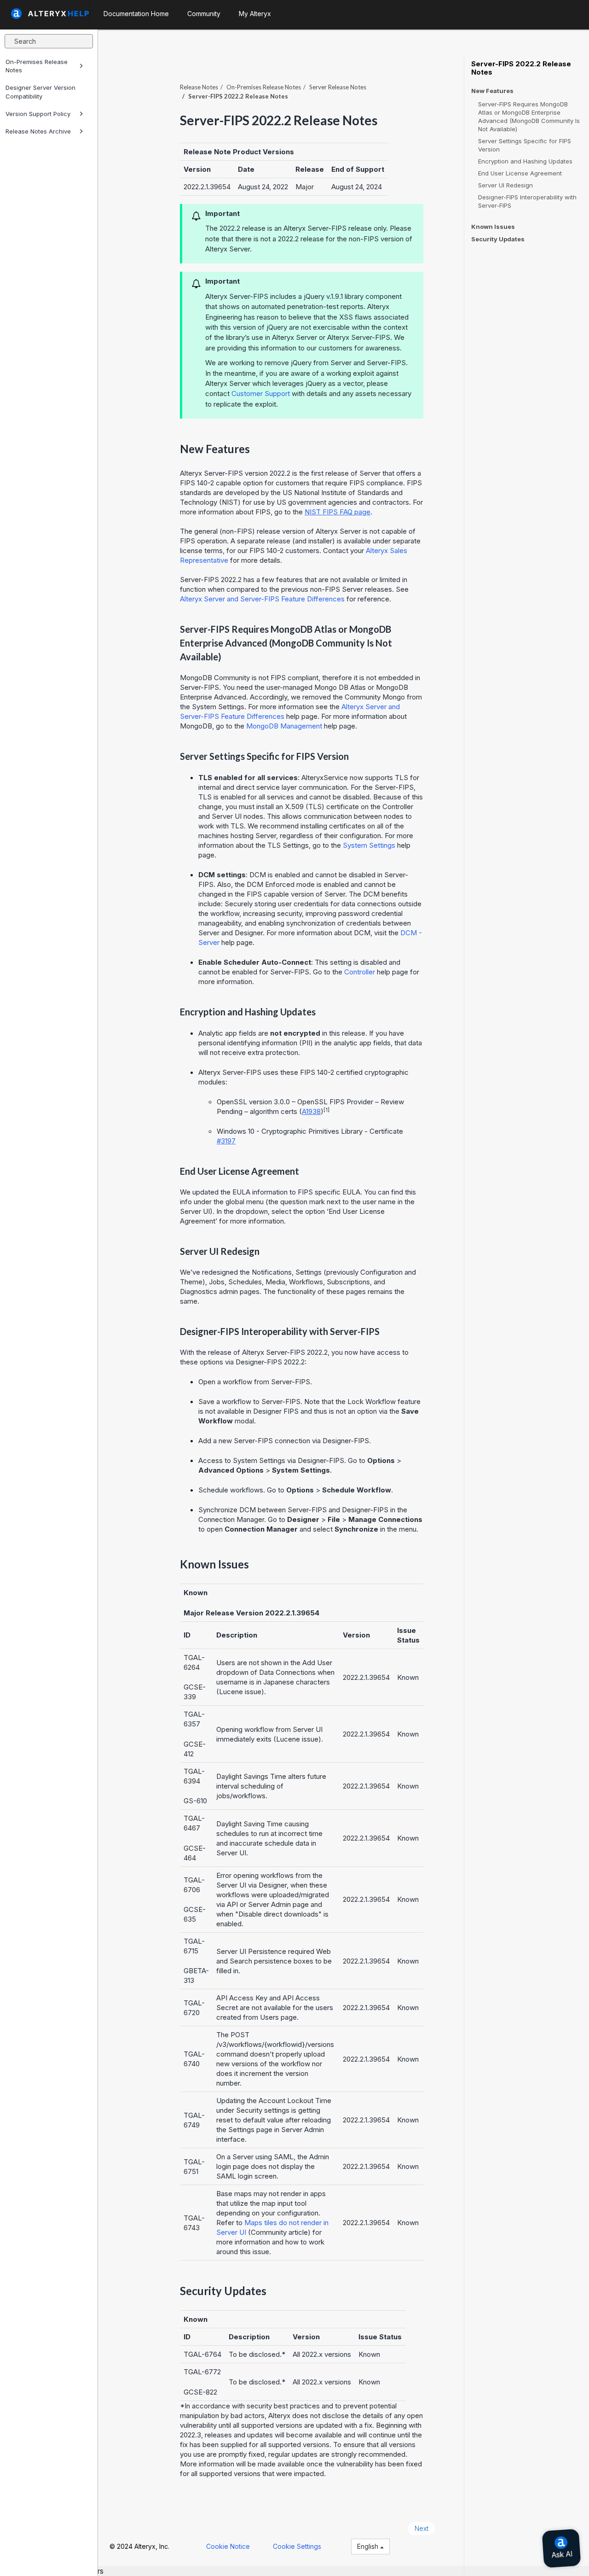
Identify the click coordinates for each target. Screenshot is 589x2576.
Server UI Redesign (505, 185)
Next (422, 2528)
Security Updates (498, 239)
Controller (360, 972)
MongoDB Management (284, 726)
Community (204, 14)
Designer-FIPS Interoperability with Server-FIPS (527, 201)
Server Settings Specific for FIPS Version (525, 145)
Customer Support (261, 393)
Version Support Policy (38, 114)
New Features (492, 91)
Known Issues (493, 227)
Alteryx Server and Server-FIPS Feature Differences (262, 599)
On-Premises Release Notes (37, 66)
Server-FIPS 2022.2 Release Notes (521, 68)
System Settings (369, 845)
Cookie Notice (228, 2546)
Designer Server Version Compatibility (40, 92)
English (369, 2546)
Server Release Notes (338, 87)
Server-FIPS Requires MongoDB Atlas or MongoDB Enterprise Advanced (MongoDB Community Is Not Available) (529, 117)
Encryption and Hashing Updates (525, 161)
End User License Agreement (520, 173)
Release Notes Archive (38, 131)
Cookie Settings (297, 2546)
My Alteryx (255, 14)
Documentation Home (136, 14)
